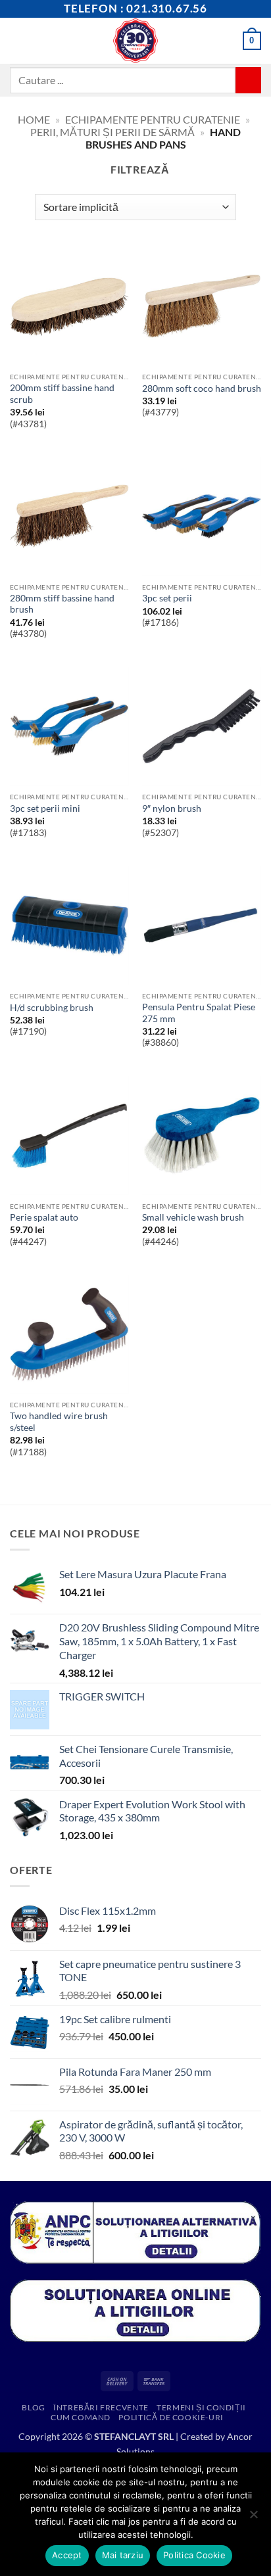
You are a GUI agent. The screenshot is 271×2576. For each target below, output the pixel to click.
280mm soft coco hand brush (202, 388)
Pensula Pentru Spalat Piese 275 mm (199, 1013)
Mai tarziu (123, 2555)
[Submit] (248, 80)
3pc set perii (167, 598)
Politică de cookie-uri (171, 2417)
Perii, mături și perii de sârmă (112, 132)
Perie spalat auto (44, 1217)
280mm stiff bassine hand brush (62, 604)
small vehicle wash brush (193, 1217)
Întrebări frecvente (101, 2407)
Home (34, 119)
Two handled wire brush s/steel (59, 1422)
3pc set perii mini (45, 808)
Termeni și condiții (201, 2407)
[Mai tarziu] (253, 2518)
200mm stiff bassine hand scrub (62, 394)
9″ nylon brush (172, 808)
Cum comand (81, 2417)
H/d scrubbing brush (52, 1008)
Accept (67, 2555)
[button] (18, 40)
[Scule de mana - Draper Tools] (136, 41)
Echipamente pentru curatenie (153, 119)
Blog (33, 2407)
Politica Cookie (194, 2555)
